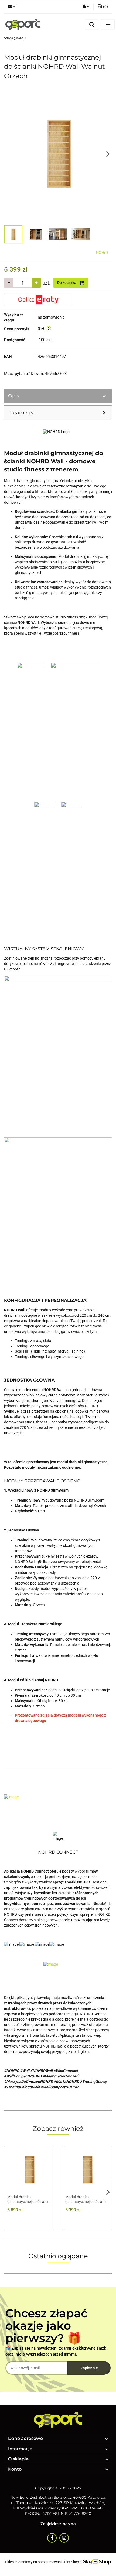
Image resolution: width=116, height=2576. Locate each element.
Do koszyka (67, 283)
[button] (103, 7)
